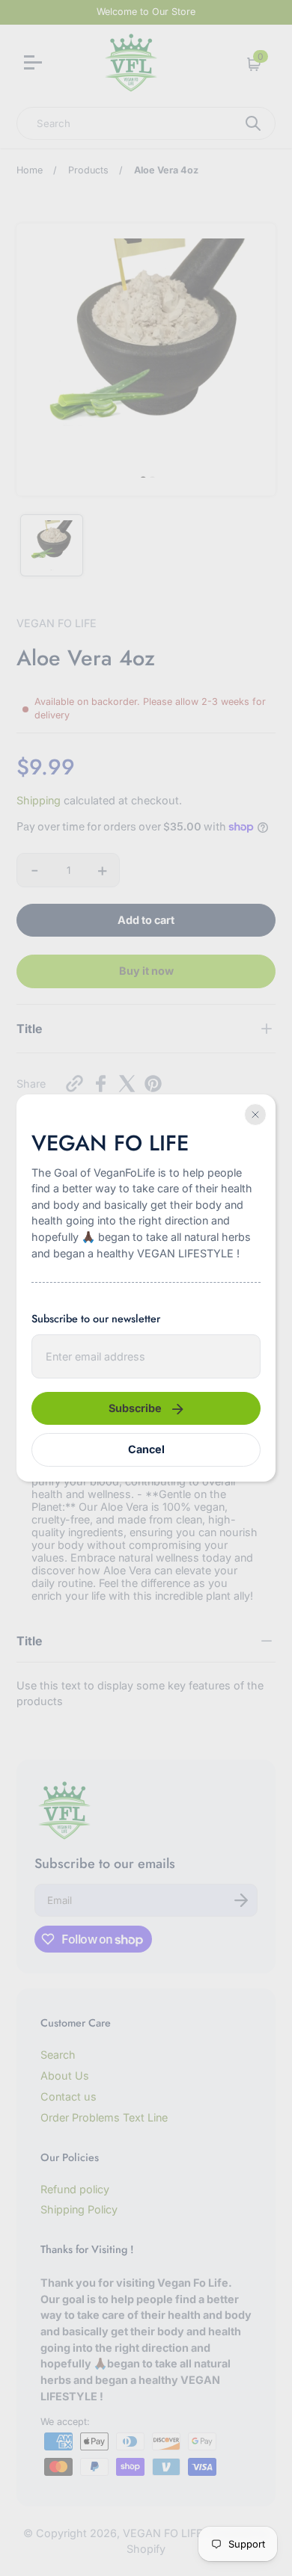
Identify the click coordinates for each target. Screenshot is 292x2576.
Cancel (146, 1449)
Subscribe (135, 1408)
